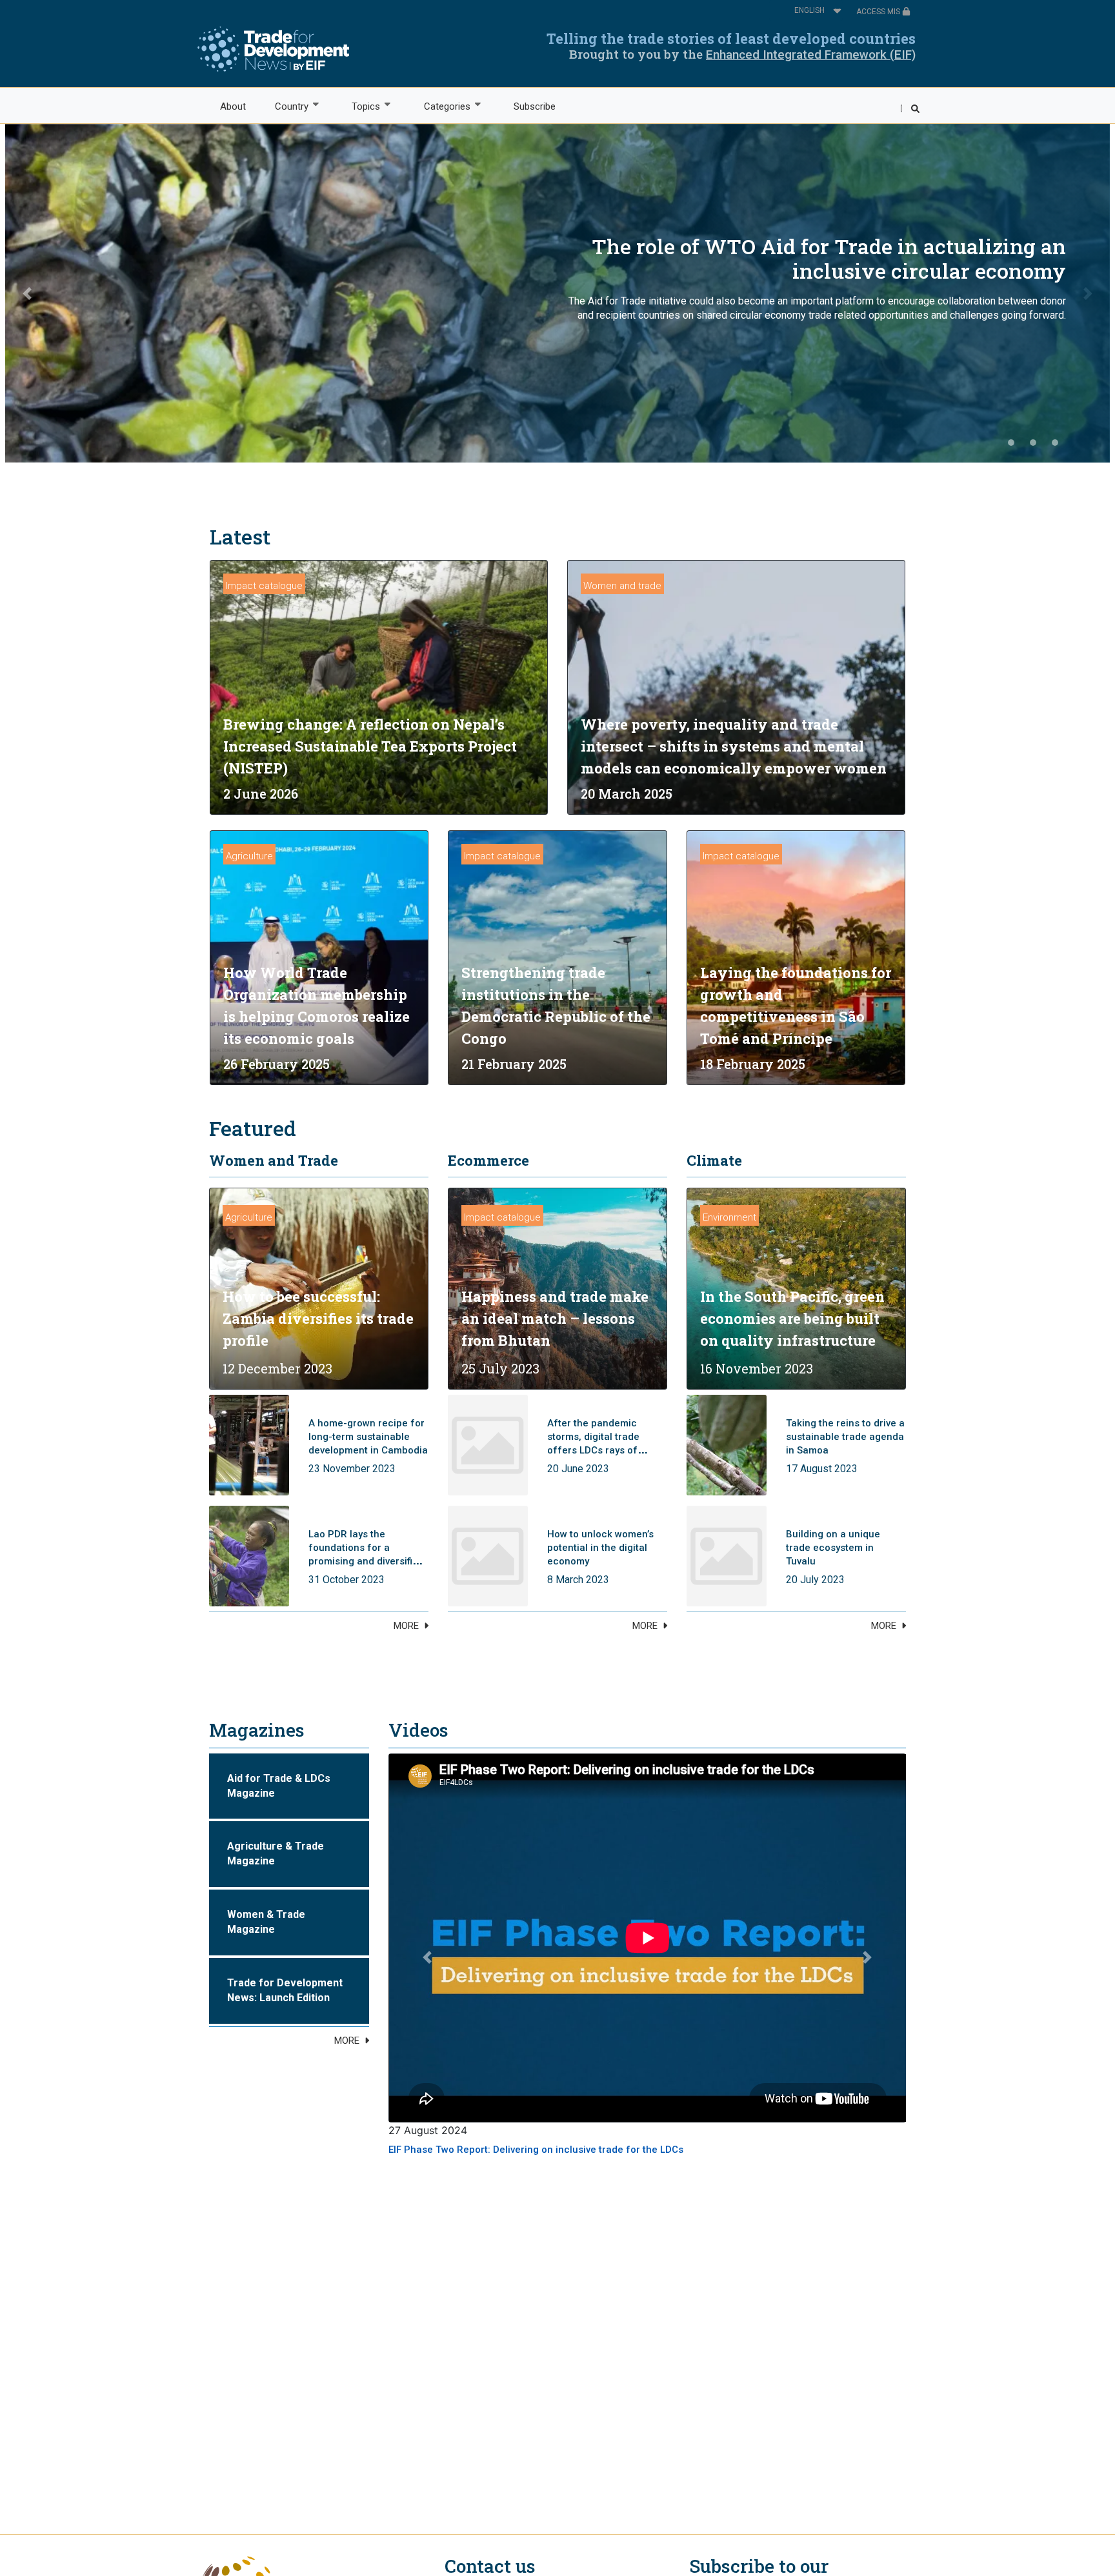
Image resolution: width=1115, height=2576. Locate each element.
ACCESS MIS (879, 12)
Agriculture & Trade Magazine (276, 1853)
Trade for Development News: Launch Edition (285, 1990)
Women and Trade (274, 1160)
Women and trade (622, 586)
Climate (714, 1160)
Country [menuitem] (284, 107)
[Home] (273, 49)
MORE (406, 1626)
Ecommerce (488, 1160)
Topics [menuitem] (359, 107)
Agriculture (249, 856)
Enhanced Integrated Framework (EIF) (811, 55)
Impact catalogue (264, 586)
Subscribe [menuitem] (535, 106)
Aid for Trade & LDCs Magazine (279, 1786)
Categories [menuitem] (440, 107)
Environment (729, 1217)
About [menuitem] (233, 106)
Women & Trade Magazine (266, 1922)
